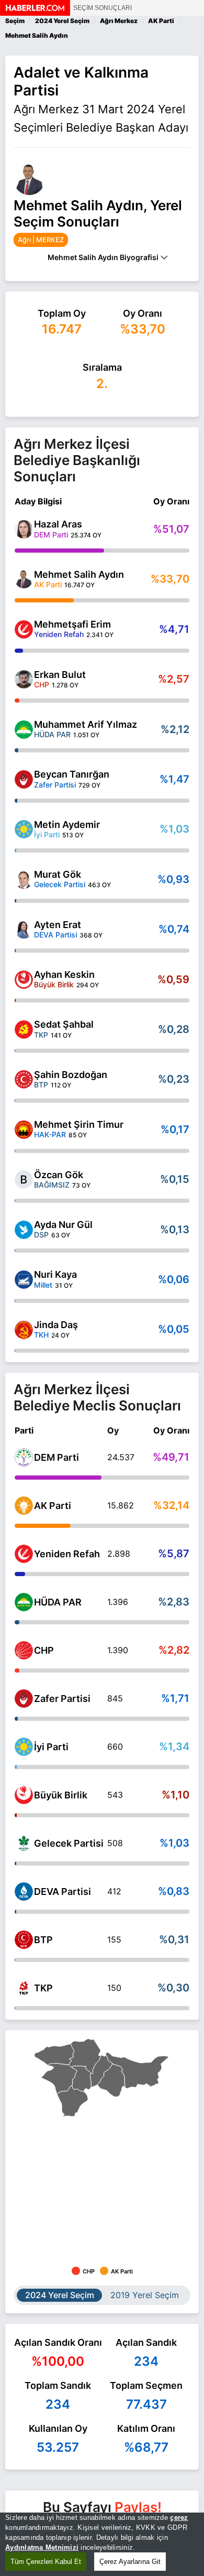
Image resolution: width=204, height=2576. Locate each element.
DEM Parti (56, 1457)
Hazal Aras (58, 524)
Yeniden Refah (67, 1554)
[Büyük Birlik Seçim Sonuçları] (24, 1795)
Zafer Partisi (62, 1699)
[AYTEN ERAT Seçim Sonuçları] (24, 929)
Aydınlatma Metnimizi (42, 2547)
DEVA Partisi (63, 1891)
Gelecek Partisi (69, 1843)
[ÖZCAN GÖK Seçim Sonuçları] (24, 1179)
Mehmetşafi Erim (72, 624)
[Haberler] (35, 13)
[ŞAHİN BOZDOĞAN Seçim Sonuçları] (24, 1079)
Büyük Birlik (61, 1795)
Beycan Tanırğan (72, 774)
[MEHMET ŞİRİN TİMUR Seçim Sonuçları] (24, 1130)
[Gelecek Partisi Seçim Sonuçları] (24, 1843)
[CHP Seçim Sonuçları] (24, 1650)
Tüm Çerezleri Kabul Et (46, 2562)
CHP (44, 1650)
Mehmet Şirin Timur (79, 1124)
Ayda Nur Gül (63, 1225)
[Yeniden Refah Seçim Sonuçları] (24, 1554)
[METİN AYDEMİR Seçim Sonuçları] (24, 829)
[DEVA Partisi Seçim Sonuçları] (24, 1891)
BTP (43, 1940)
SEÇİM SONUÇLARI (103, 8)
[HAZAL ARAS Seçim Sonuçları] (24, 529)
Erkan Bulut (60, 675)
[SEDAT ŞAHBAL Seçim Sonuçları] (24, 1030)
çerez (179, 2518)
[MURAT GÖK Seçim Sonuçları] (24, 880)
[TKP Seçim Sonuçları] (24, 1988)
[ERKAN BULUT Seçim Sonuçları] (24, 679)
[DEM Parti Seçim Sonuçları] (24, 1457)
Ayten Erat (58, 925)
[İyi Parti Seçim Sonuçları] (24, 1747)
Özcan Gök (59, 1175)
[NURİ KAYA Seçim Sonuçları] (24, 1280)
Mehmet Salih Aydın (79, 574)
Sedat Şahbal (64, 1024)
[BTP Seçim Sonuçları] (24, 1940)
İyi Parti (51, 1747)
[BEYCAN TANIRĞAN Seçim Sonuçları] (24, 779)
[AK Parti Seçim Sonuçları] (24, 1506)
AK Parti (53, 1506)
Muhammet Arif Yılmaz (86, 724)
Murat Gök (58, 874)
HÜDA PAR (58, 1602)
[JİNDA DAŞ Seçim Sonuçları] (24, 1330)
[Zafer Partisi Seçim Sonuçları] (24, 1699)
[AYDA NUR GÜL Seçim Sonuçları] (24, 1230)
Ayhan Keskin (64, 974)
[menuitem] (112, 2080)
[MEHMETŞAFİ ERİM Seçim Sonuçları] (24, 629)
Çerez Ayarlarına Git (130, 2562)
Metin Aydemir (67, 824)
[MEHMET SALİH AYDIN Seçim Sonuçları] (24, 579)
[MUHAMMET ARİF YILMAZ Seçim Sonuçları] (24, 730)
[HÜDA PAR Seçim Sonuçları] (24, 1602)
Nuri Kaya (55, 1274)
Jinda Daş (56, 1325)
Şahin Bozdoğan (71, 1075)
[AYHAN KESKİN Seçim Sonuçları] (24, 980)
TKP (43, 1988)
